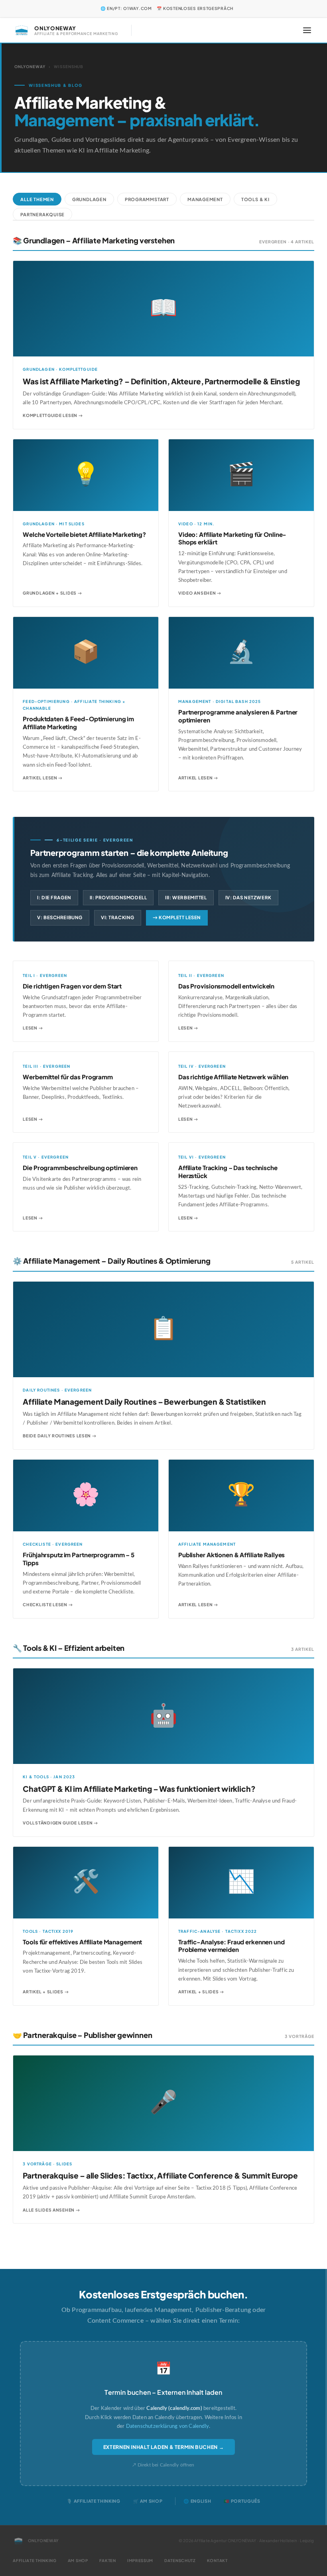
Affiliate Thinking (35, 2560)
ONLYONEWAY (30, 67)
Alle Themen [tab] (37, 199)
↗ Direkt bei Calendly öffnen (163, 2465)
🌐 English (197, 2501)
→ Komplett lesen (177, 917)
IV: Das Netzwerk (248, 897)
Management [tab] (205, 199)
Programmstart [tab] (147, 199)
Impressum (140, 2560)
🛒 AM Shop (148, 2501)
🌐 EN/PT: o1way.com (126, 8)
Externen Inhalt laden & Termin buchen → (163, 2447)
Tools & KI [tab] (255, 199)
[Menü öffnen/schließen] (307, 30)
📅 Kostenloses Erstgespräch (195, 8)
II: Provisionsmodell (118, 897)
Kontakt (217, 2560)
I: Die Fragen (54, 897)
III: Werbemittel (186, 897)
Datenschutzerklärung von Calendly (167, 2426)
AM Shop (78, 2560)
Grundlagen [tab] (89, 199)
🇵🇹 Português (242, 2501)
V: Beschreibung (60, 917)
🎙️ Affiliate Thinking (93, 2501)
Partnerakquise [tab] (42, 214)
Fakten (108, 2560)
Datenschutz (180, 2560)
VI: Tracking (118, 917)
